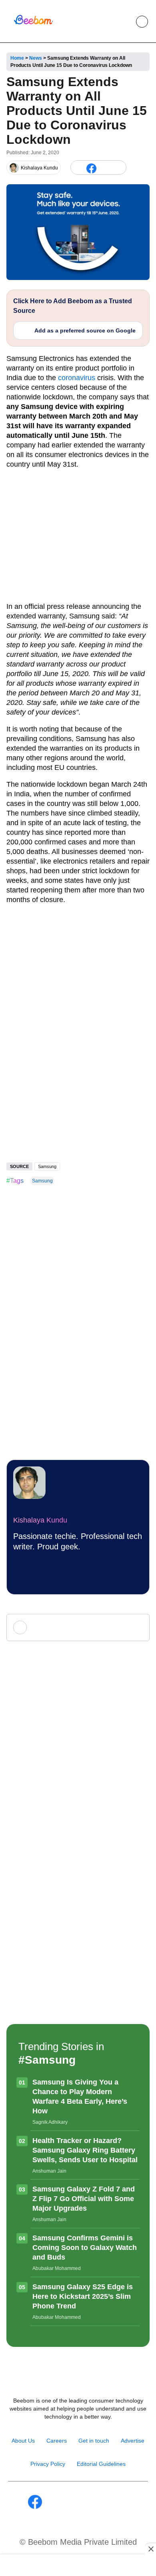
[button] (124, 22)
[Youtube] (69, 2502)
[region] (78, 2566)
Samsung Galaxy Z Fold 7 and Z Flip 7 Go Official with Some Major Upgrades (84, 2199)
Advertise (133, 2441)
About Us (23, 2441)
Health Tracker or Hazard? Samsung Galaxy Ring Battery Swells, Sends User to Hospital (85, 2150)
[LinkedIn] (78, 168)
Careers (57, 2441)
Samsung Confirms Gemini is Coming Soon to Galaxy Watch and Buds (85, 2248)
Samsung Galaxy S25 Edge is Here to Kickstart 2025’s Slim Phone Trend (83, 2296)
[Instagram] (52, 2502)
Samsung (47, 1166)
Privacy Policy (48, 2464)
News (36, 58)
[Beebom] (33, 24)
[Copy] (118, 168)
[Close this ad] (150, 2549)
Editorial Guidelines (101, 2464)
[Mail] (104, 2502)
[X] (105, 168)
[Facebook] (91, 168)
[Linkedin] (87, 2502)
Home (17, 58)
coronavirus (77, 378)
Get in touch (94, 2441)
